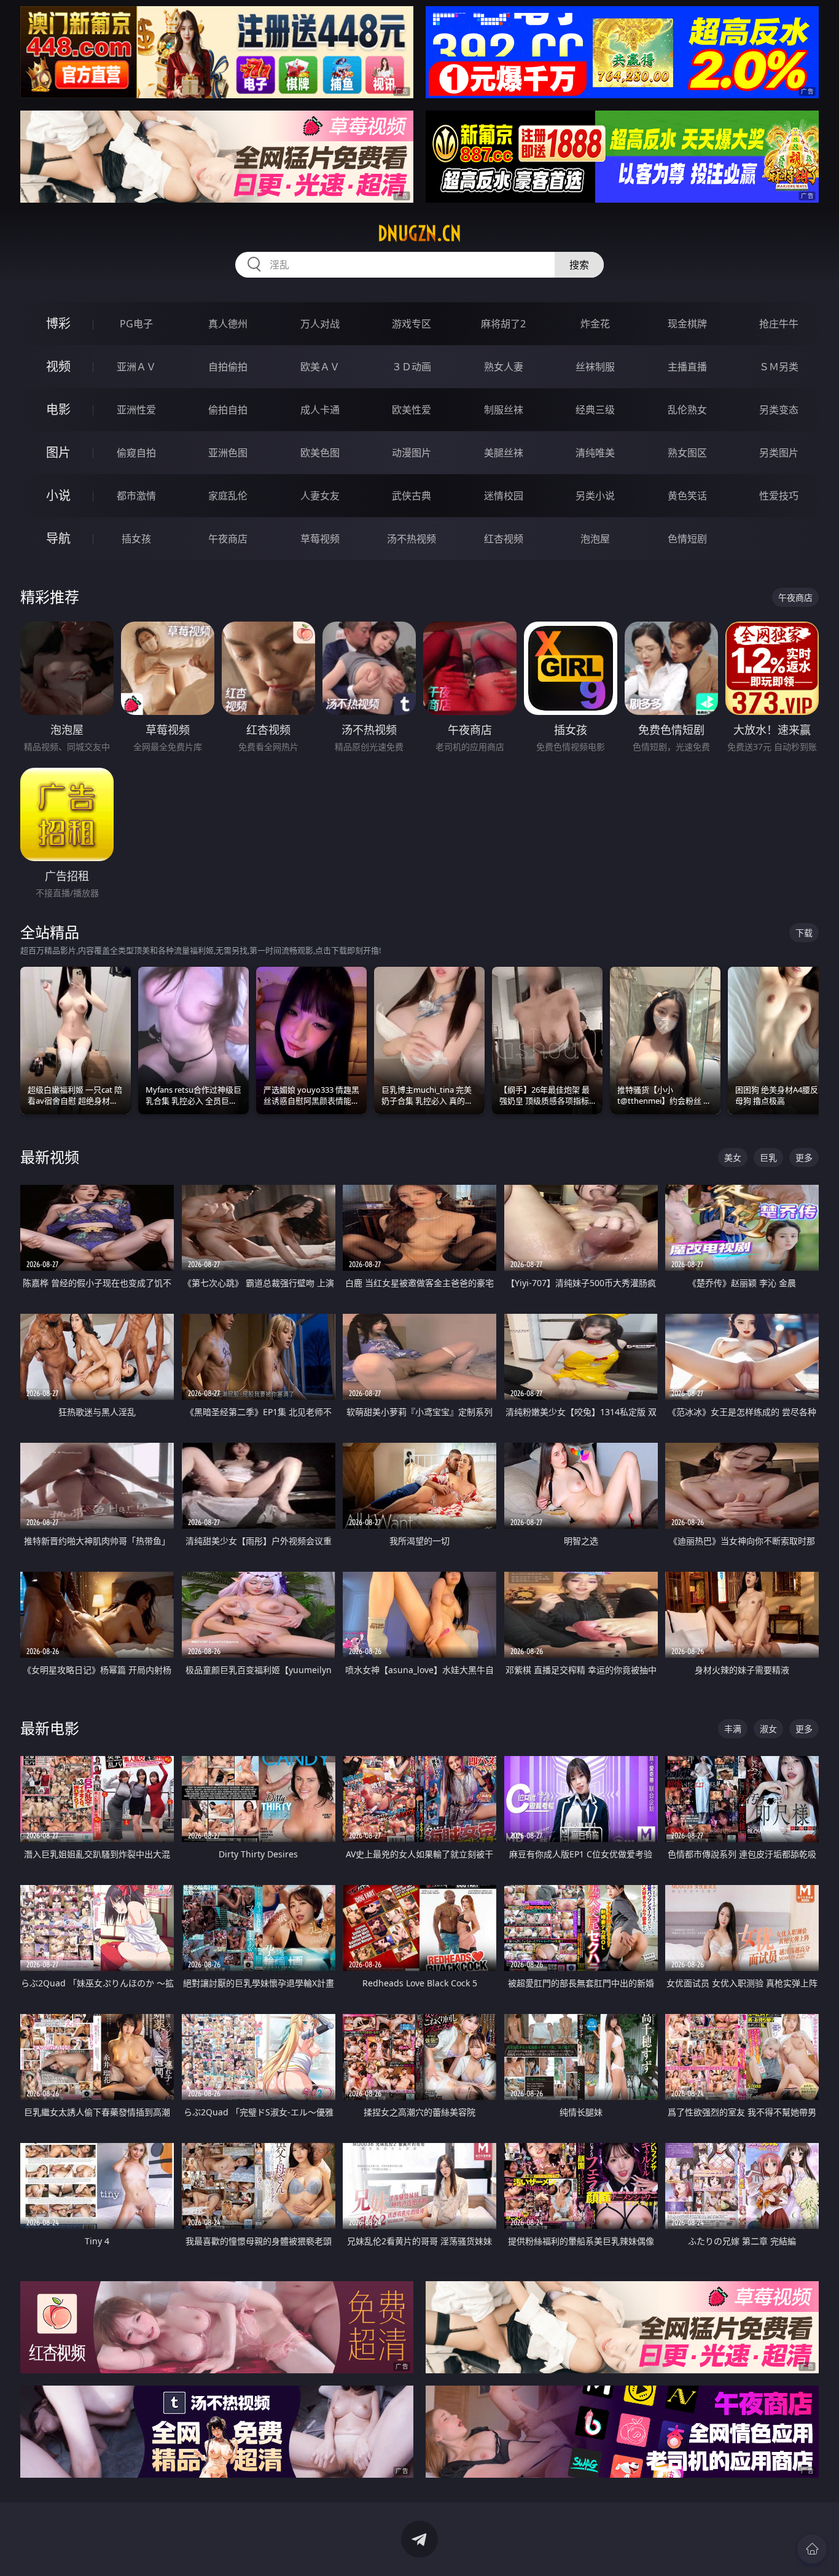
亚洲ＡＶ (136, 367)
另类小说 (595, 496)
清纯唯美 (595, 453)
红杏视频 (504, 539)
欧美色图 (320, 453)
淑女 (768, 1729)
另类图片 (779, 453)
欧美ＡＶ (320, 367)
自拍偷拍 (228, 367)
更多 (804, 1157)
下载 (804, 933)
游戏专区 (412, 324)
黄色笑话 (687, 496)
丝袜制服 (595, 367)
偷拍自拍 (228, 410)
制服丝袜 (504, 410)
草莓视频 (320, 539)
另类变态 (779, 410)
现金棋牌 (687, 324)
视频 (58, 366)
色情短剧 (687, 539)
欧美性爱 (412, 410)
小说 (58, 495)
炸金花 (595, 324)
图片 (58, 452)
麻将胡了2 (503, 324)
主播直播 (687, 367)
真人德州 (228, 324)
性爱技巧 (779, 496)
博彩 (58, 323)
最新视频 (50, 1157)
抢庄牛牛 (779, 324)
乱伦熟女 (687, 410)
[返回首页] (812, 2549)
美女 (733, 1157)
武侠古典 (412, 496)
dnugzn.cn (419, 233)
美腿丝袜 (504, 453)
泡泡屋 (595, 539)
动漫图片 (412, 453)
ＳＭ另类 (779, 367)
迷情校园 (504, 496)
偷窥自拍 (136, 453)
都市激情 (136, 496)
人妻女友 (320, 496)
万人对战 (320, 324)
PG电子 (136, 324)
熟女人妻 (504, 367)
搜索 (579, 265)
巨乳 (768, 1157)
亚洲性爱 (136, 410)
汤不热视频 (412, 539)
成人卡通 (320, 410)
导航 (58, 538)
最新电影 (50, 1728)
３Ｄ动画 (412, 367)
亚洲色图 (228, 453)
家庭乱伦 (228, 496)
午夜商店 (228, 539)
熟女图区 (687, 453)
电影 (58, 409)
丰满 (733, 1729)
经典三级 (595, 410)
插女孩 (136, 539)
